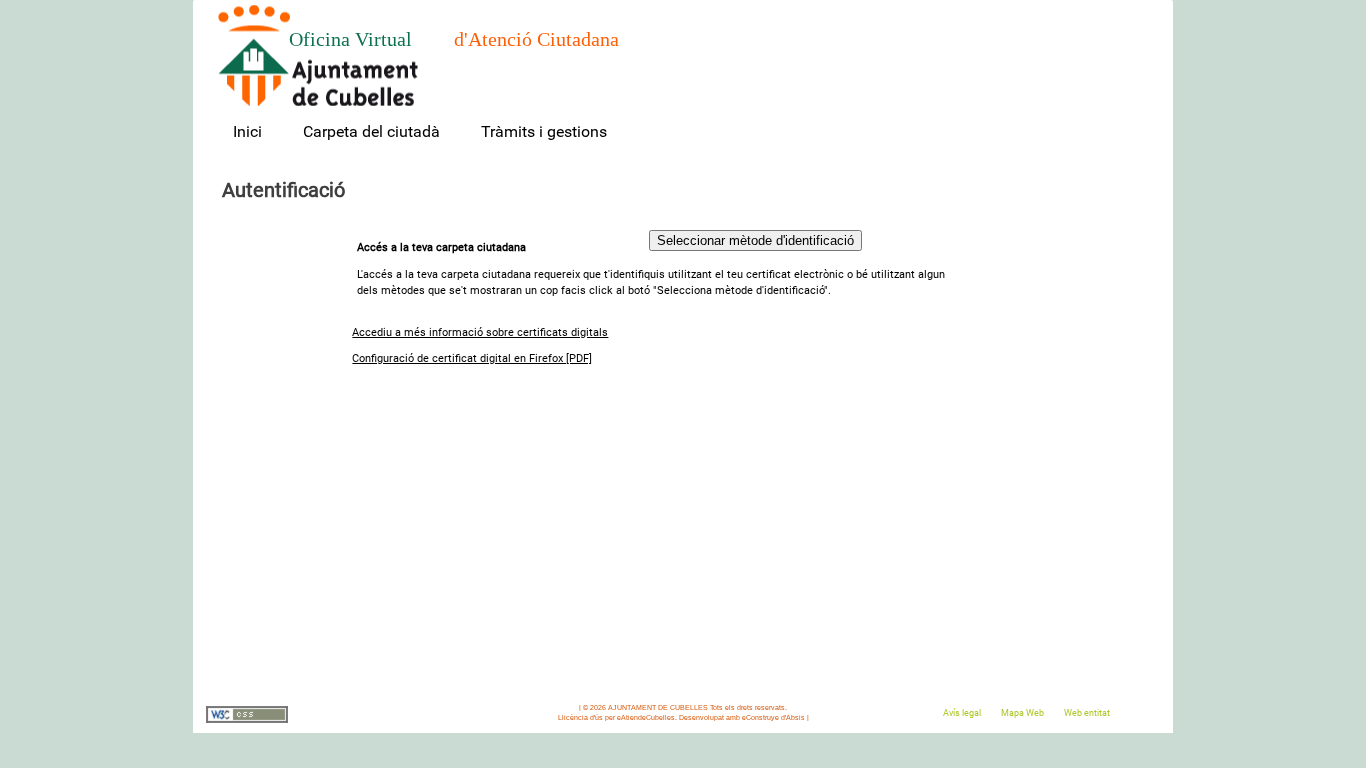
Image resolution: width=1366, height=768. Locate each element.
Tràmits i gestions (544, 131)
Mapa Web (1022, 713)
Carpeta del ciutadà (371, 131)
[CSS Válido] (247, 720)
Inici (247, 131)
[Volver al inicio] (318, 55)
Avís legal (962, 713)
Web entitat (1087, 713)
